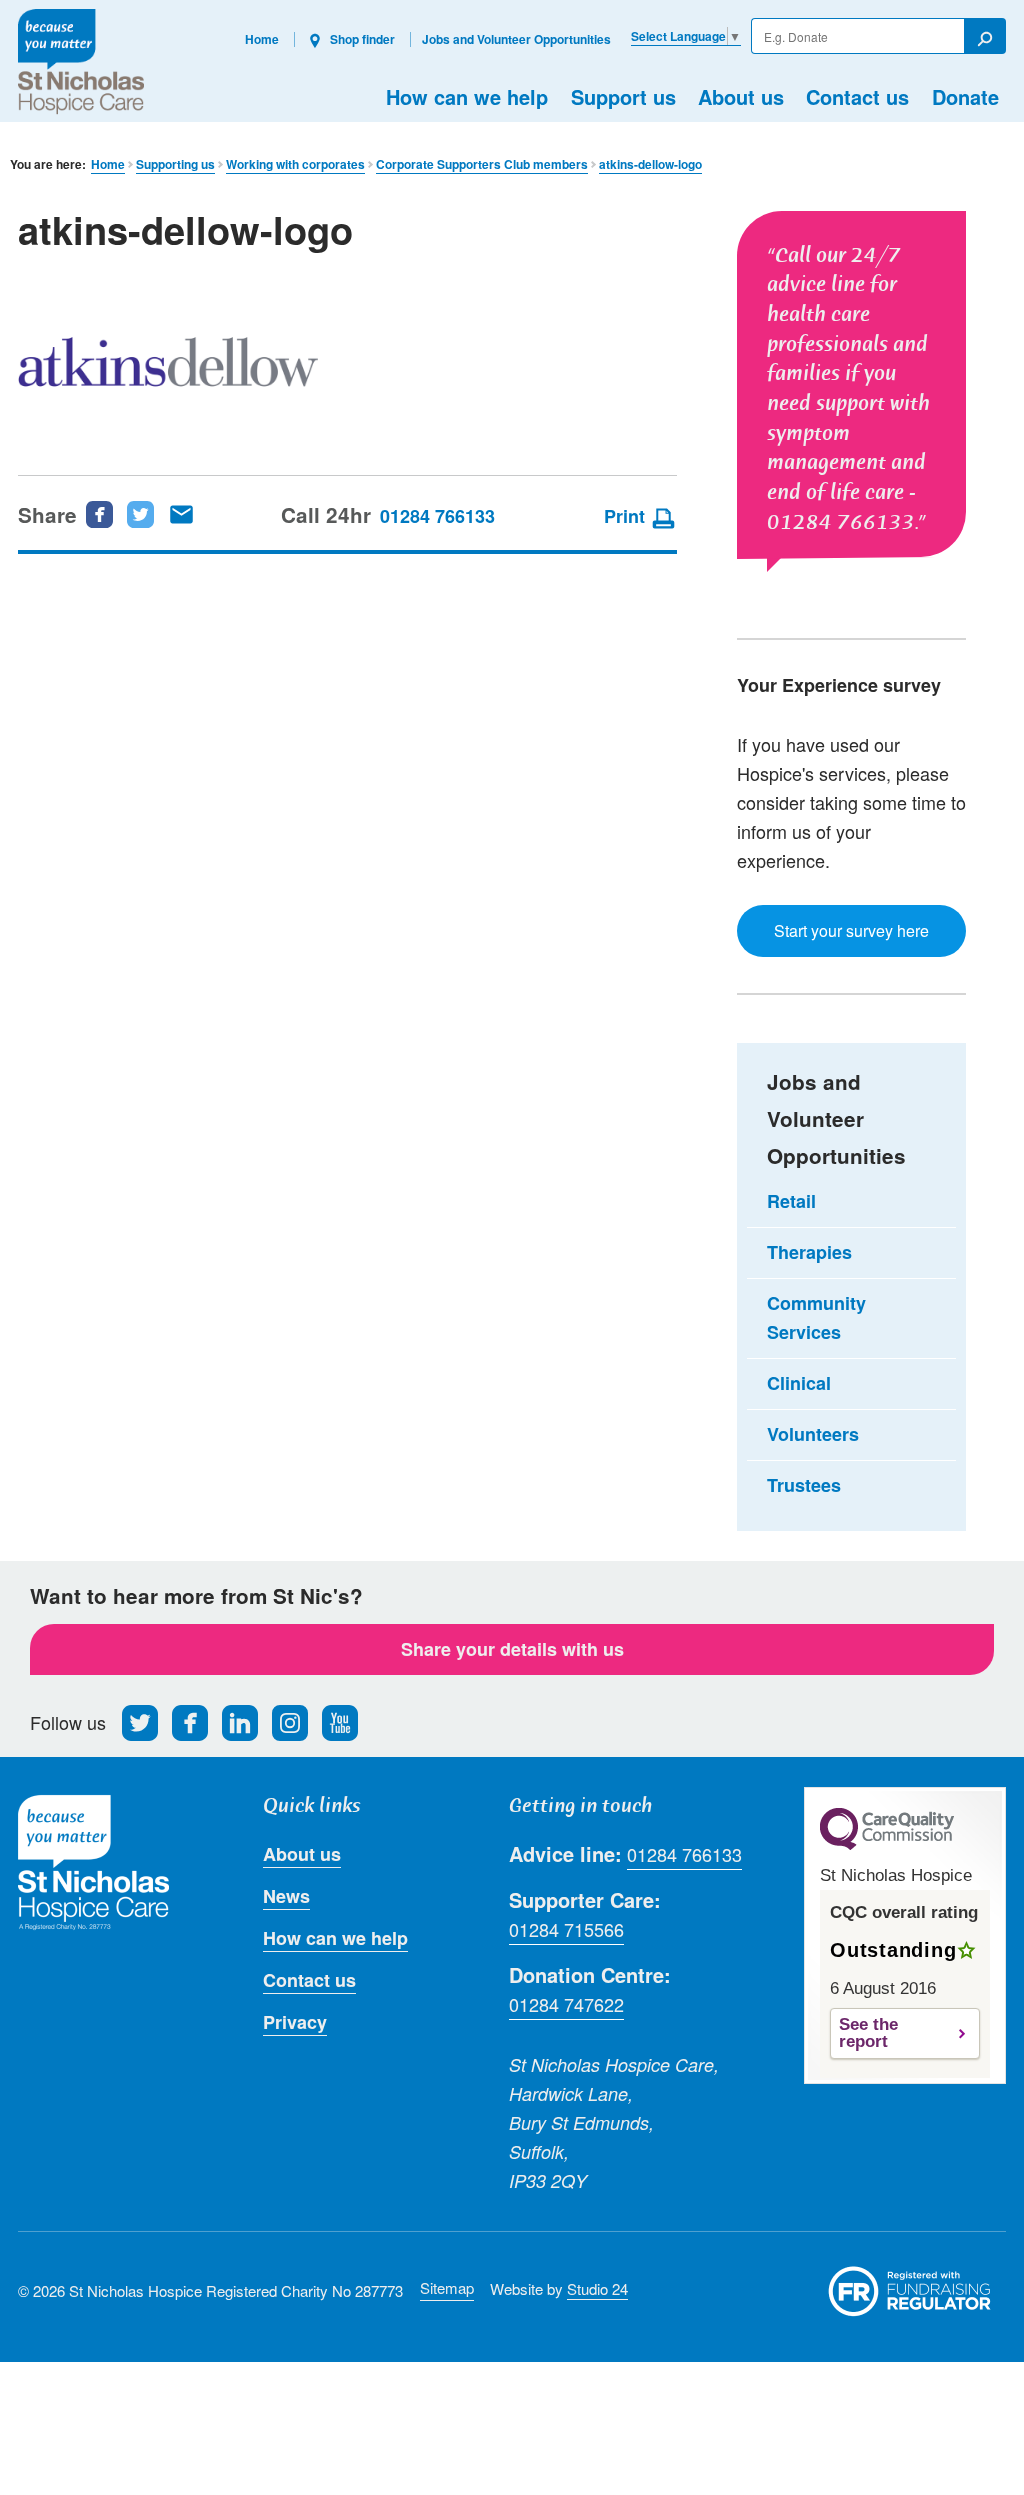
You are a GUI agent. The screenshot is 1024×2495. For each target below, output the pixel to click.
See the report (868, 2033)
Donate (965, 96)
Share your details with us (512, 1649)
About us (741, 96)
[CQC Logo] (887, 1845)
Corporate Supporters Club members (482, 164)
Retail (791, 1201)
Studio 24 (597, 2288)
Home (262, 39)
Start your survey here (851, 930)
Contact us (857, 96)
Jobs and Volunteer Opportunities (516, 39)
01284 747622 (566, 2004)
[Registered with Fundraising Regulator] (910, 2291)
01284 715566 (566, 1929)
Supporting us (175, 164)
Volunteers (813, 1434)
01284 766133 (437, 516)
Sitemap (447, 2287)
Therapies (809, 1252)
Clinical (799, 1383)
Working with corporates (295, 164)
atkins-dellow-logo (650, 164)
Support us (623, 96)
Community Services (816, 1317)
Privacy (295, 2022)
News (286, 1896)
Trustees (804, 1485)
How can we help (467, 96)
